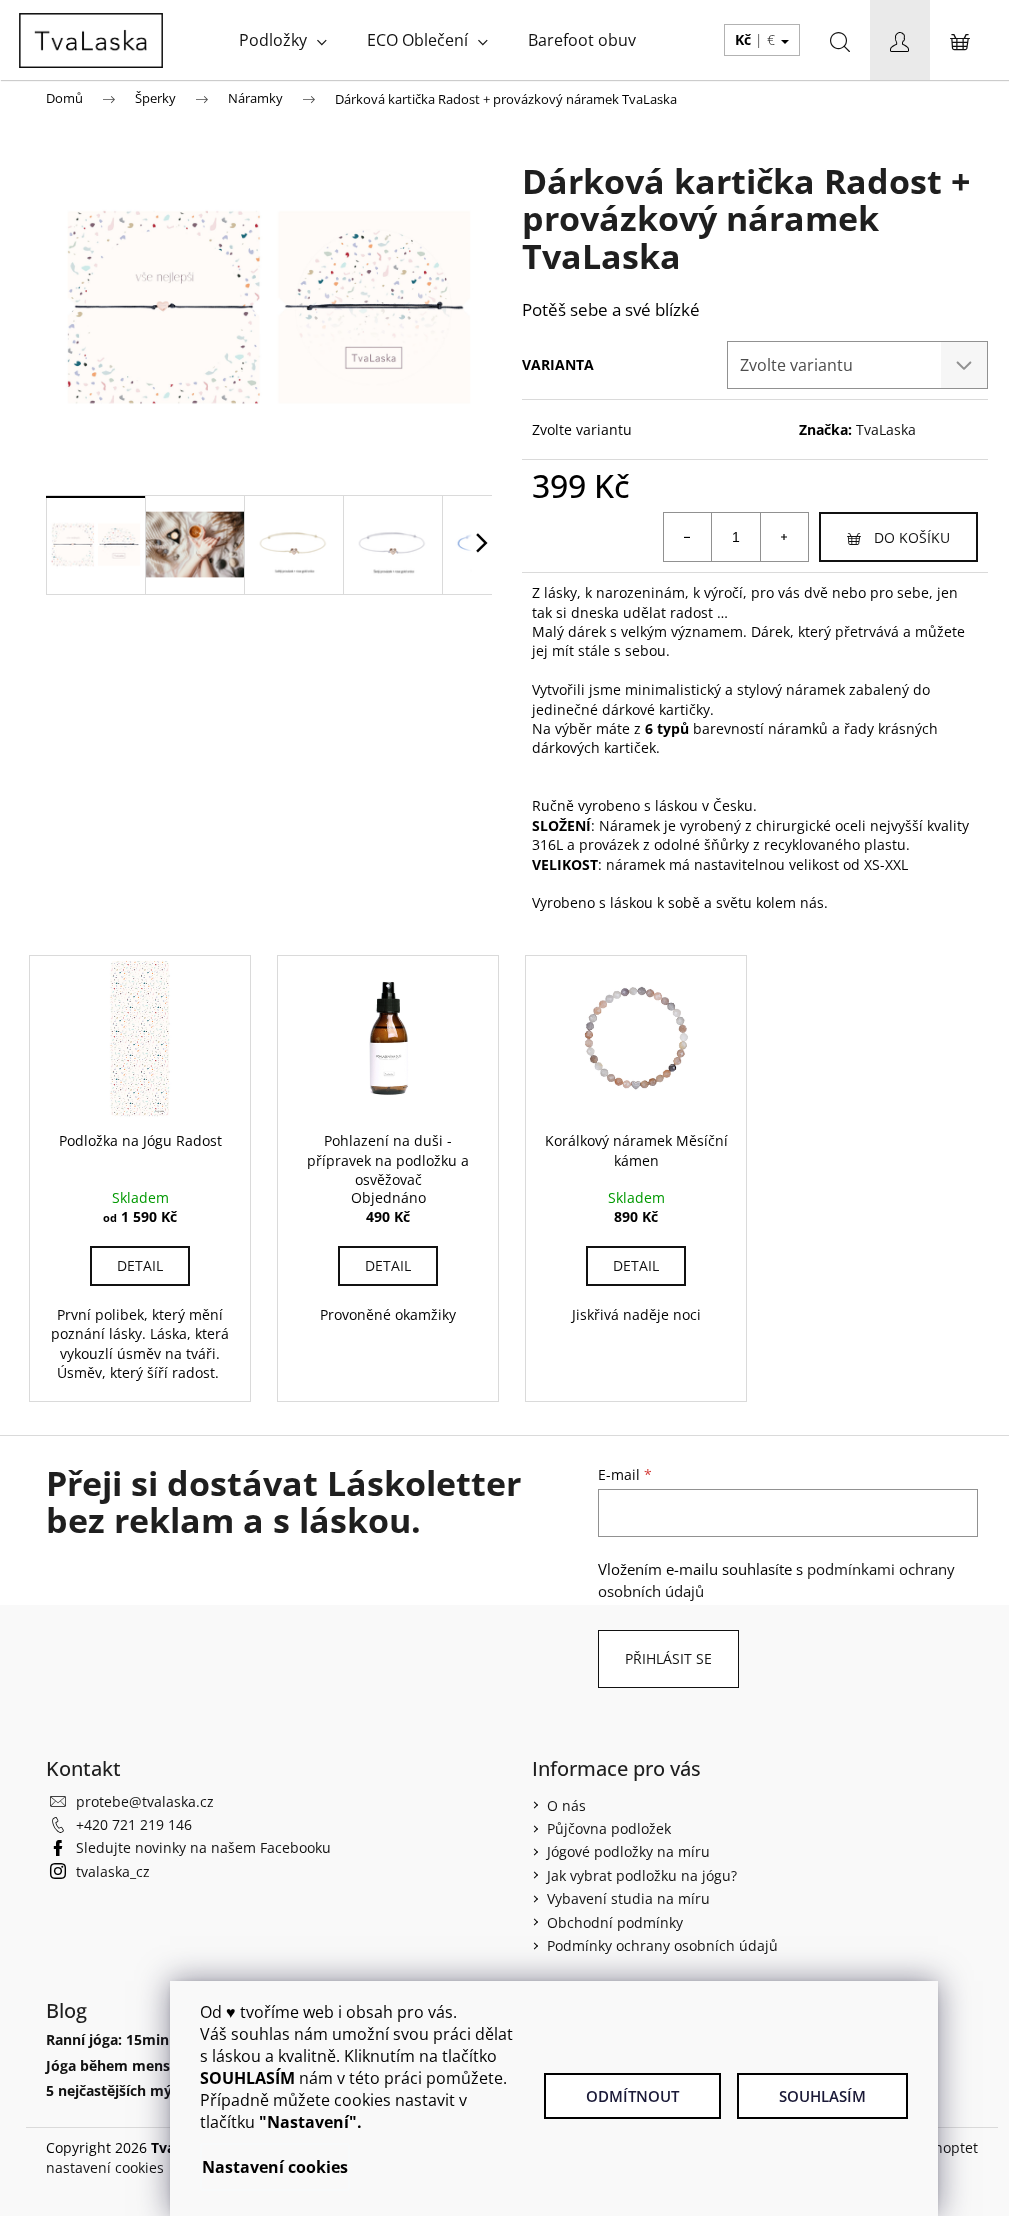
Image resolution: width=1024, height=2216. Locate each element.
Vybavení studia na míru (628, 1898)
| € (757, 39)
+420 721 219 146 (134, 1824)
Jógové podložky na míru (628, 1851)
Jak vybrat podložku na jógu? (642, 1875)
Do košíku (912, 537)
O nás (566, 1805)
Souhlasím (822, 2096)
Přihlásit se (668, 1658)
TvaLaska (886, 429)
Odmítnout (632, 2096)
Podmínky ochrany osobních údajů (662, 1945)
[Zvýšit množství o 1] (784, 537)
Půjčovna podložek (609, 1828)
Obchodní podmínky (615, 1922)
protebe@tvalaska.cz (145, 1801)
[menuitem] (283, 40)
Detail (140, 1265)
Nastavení (243, 2167)
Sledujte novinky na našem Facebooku (203, 1847)
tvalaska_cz (113, 1871)
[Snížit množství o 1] (688, 537)
